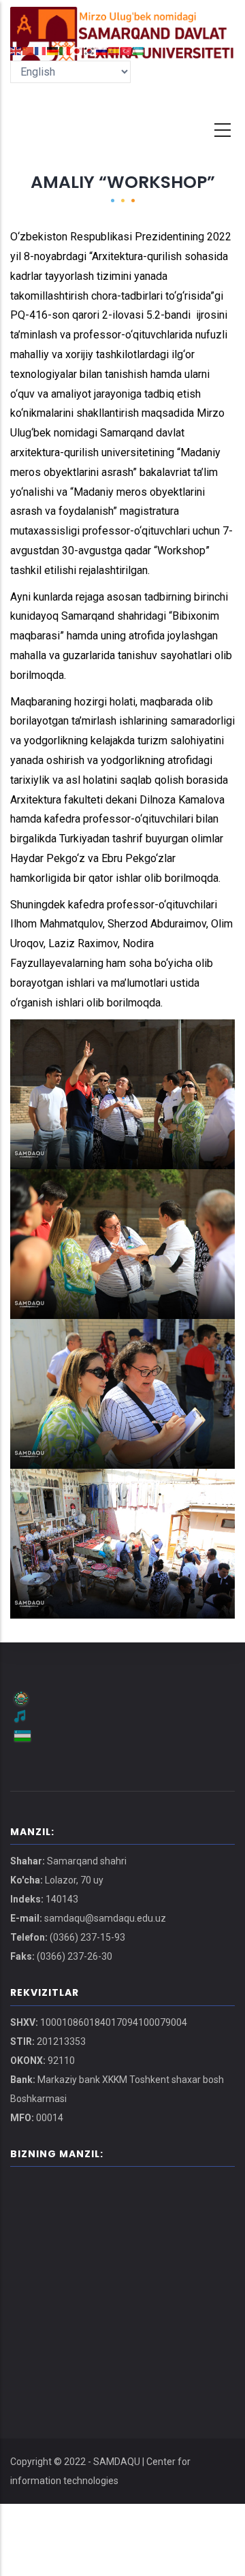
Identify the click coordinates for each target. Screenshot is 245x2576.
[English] (16, 50)
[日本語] (78, 50)
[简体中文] (29, 50)
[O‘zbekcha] (139, 50)
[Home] (122, 20)
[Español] (114, 50)
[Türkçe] (127, 50)
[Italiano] (65, 50)
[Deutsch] (53, 50)
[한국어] (90, 50)
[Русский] (102, 50)
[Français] (41, 50)
